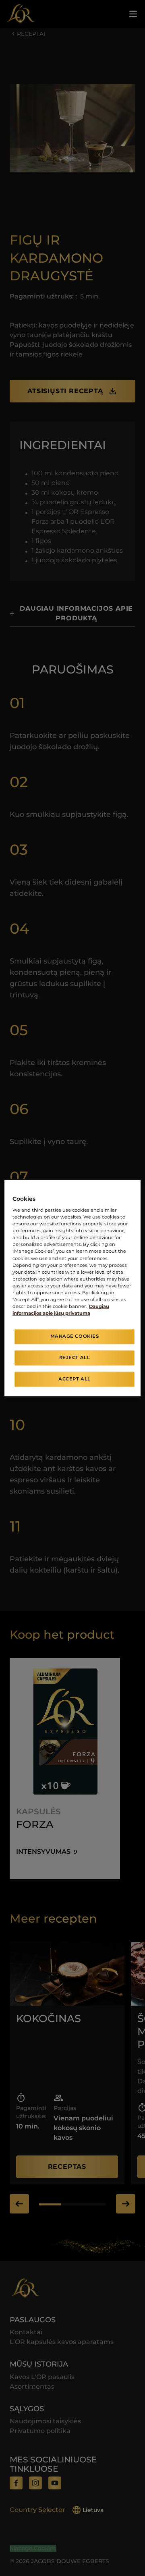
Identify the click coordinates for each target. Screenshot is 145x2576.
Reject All (75, 1357)
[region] (72, 1288)
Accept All (75, 1379)
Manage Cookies (75, 1336)
